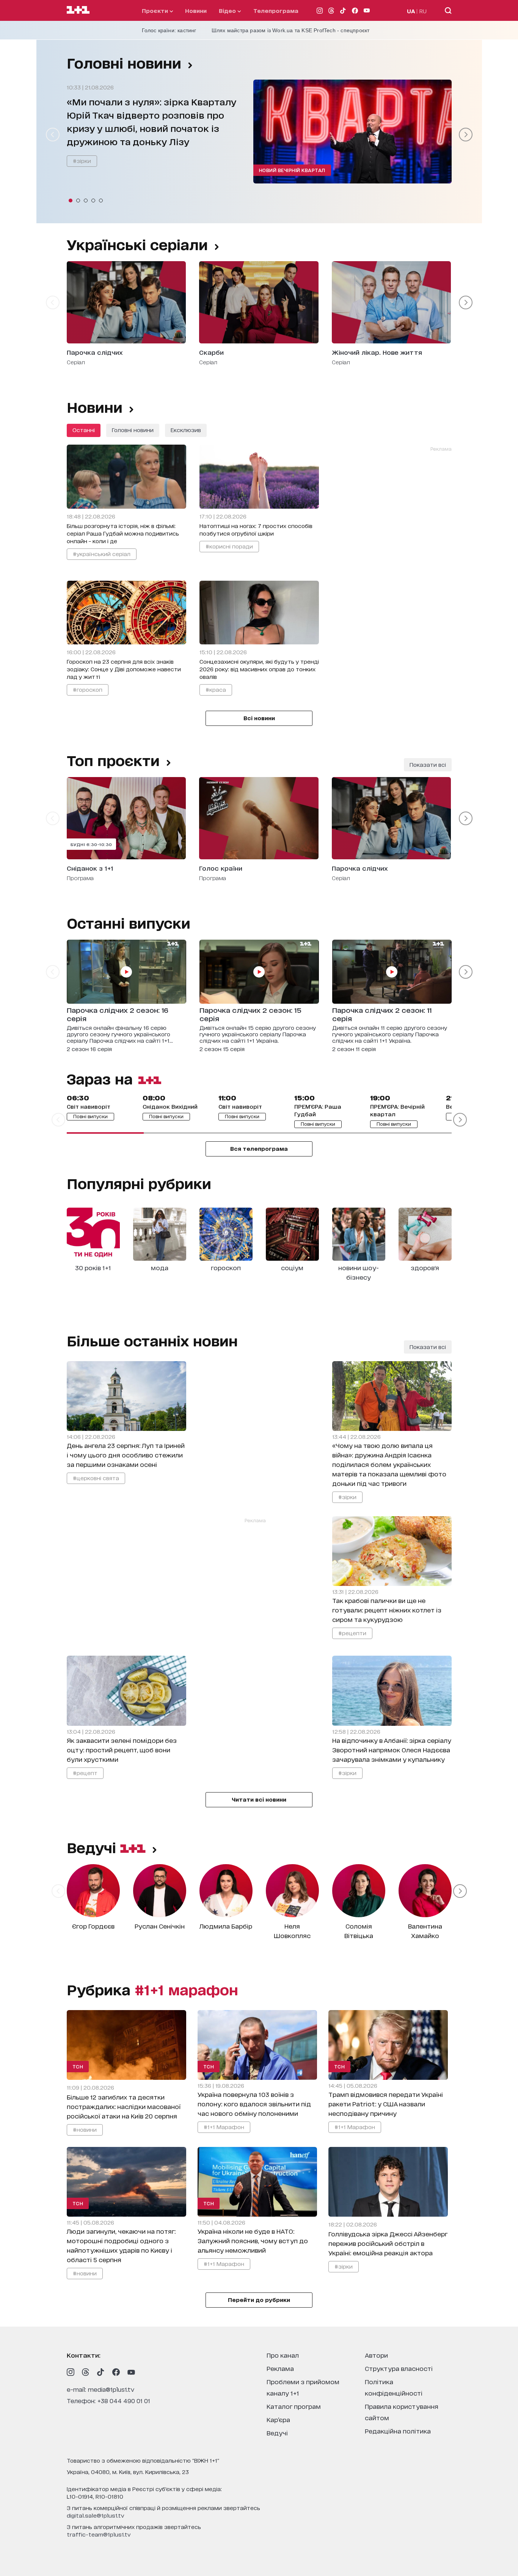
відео (228, 10)
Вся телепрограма (259, 1148)
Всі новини (259, 718)
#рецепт (85, 1773)
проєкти (156, 10)
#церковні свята (96, 1478)
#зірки (82, 161)
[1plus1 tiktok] (101, 2372)
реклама (280, 2368)
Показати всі (428, 764)
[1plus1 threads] (86, 2372)
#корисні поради (229, 546)
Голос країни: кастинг (169, 30)
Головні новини (124, 63)
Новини (196, 10)
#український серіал (102, 554)
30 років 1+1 (93, 1267)
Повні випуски (90, 1116)
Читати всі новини (259, 1799)
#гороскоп (88, 689)
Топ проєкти (113, 760)
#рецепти (352, 1633)
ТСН (78, 2066)
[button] (71, 201)
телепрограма (276, 10)
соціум (292, 1267)
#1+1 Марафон (224, 2127)
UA (411, 11)
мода (160, 1267)
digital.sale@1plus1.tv (96, 2515)
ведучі (93, 1847)
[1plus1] (78, 10)
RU (423, 11)
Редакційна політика (398, 2431)
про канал (283, 2355)
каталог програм (294, 2406)
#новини (85, 2129)
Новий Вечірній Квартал (292, 170)
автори (376, 2355)
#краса (216, 689)
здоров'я (425, 1267)
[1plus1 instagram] (71, 2372)
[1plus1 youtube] (131, 2372)
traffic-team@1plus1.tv (99, 2534)
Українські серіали (137, 244)
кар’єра (278, 2419)
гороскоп (226, 1267)
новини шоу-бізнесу (359, 1272)
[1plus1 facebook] (116, 2372)
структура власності (399, 2368)
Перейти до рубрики (259, 2299)
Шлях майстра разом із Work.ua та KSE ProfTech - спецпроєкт (291, 30)
